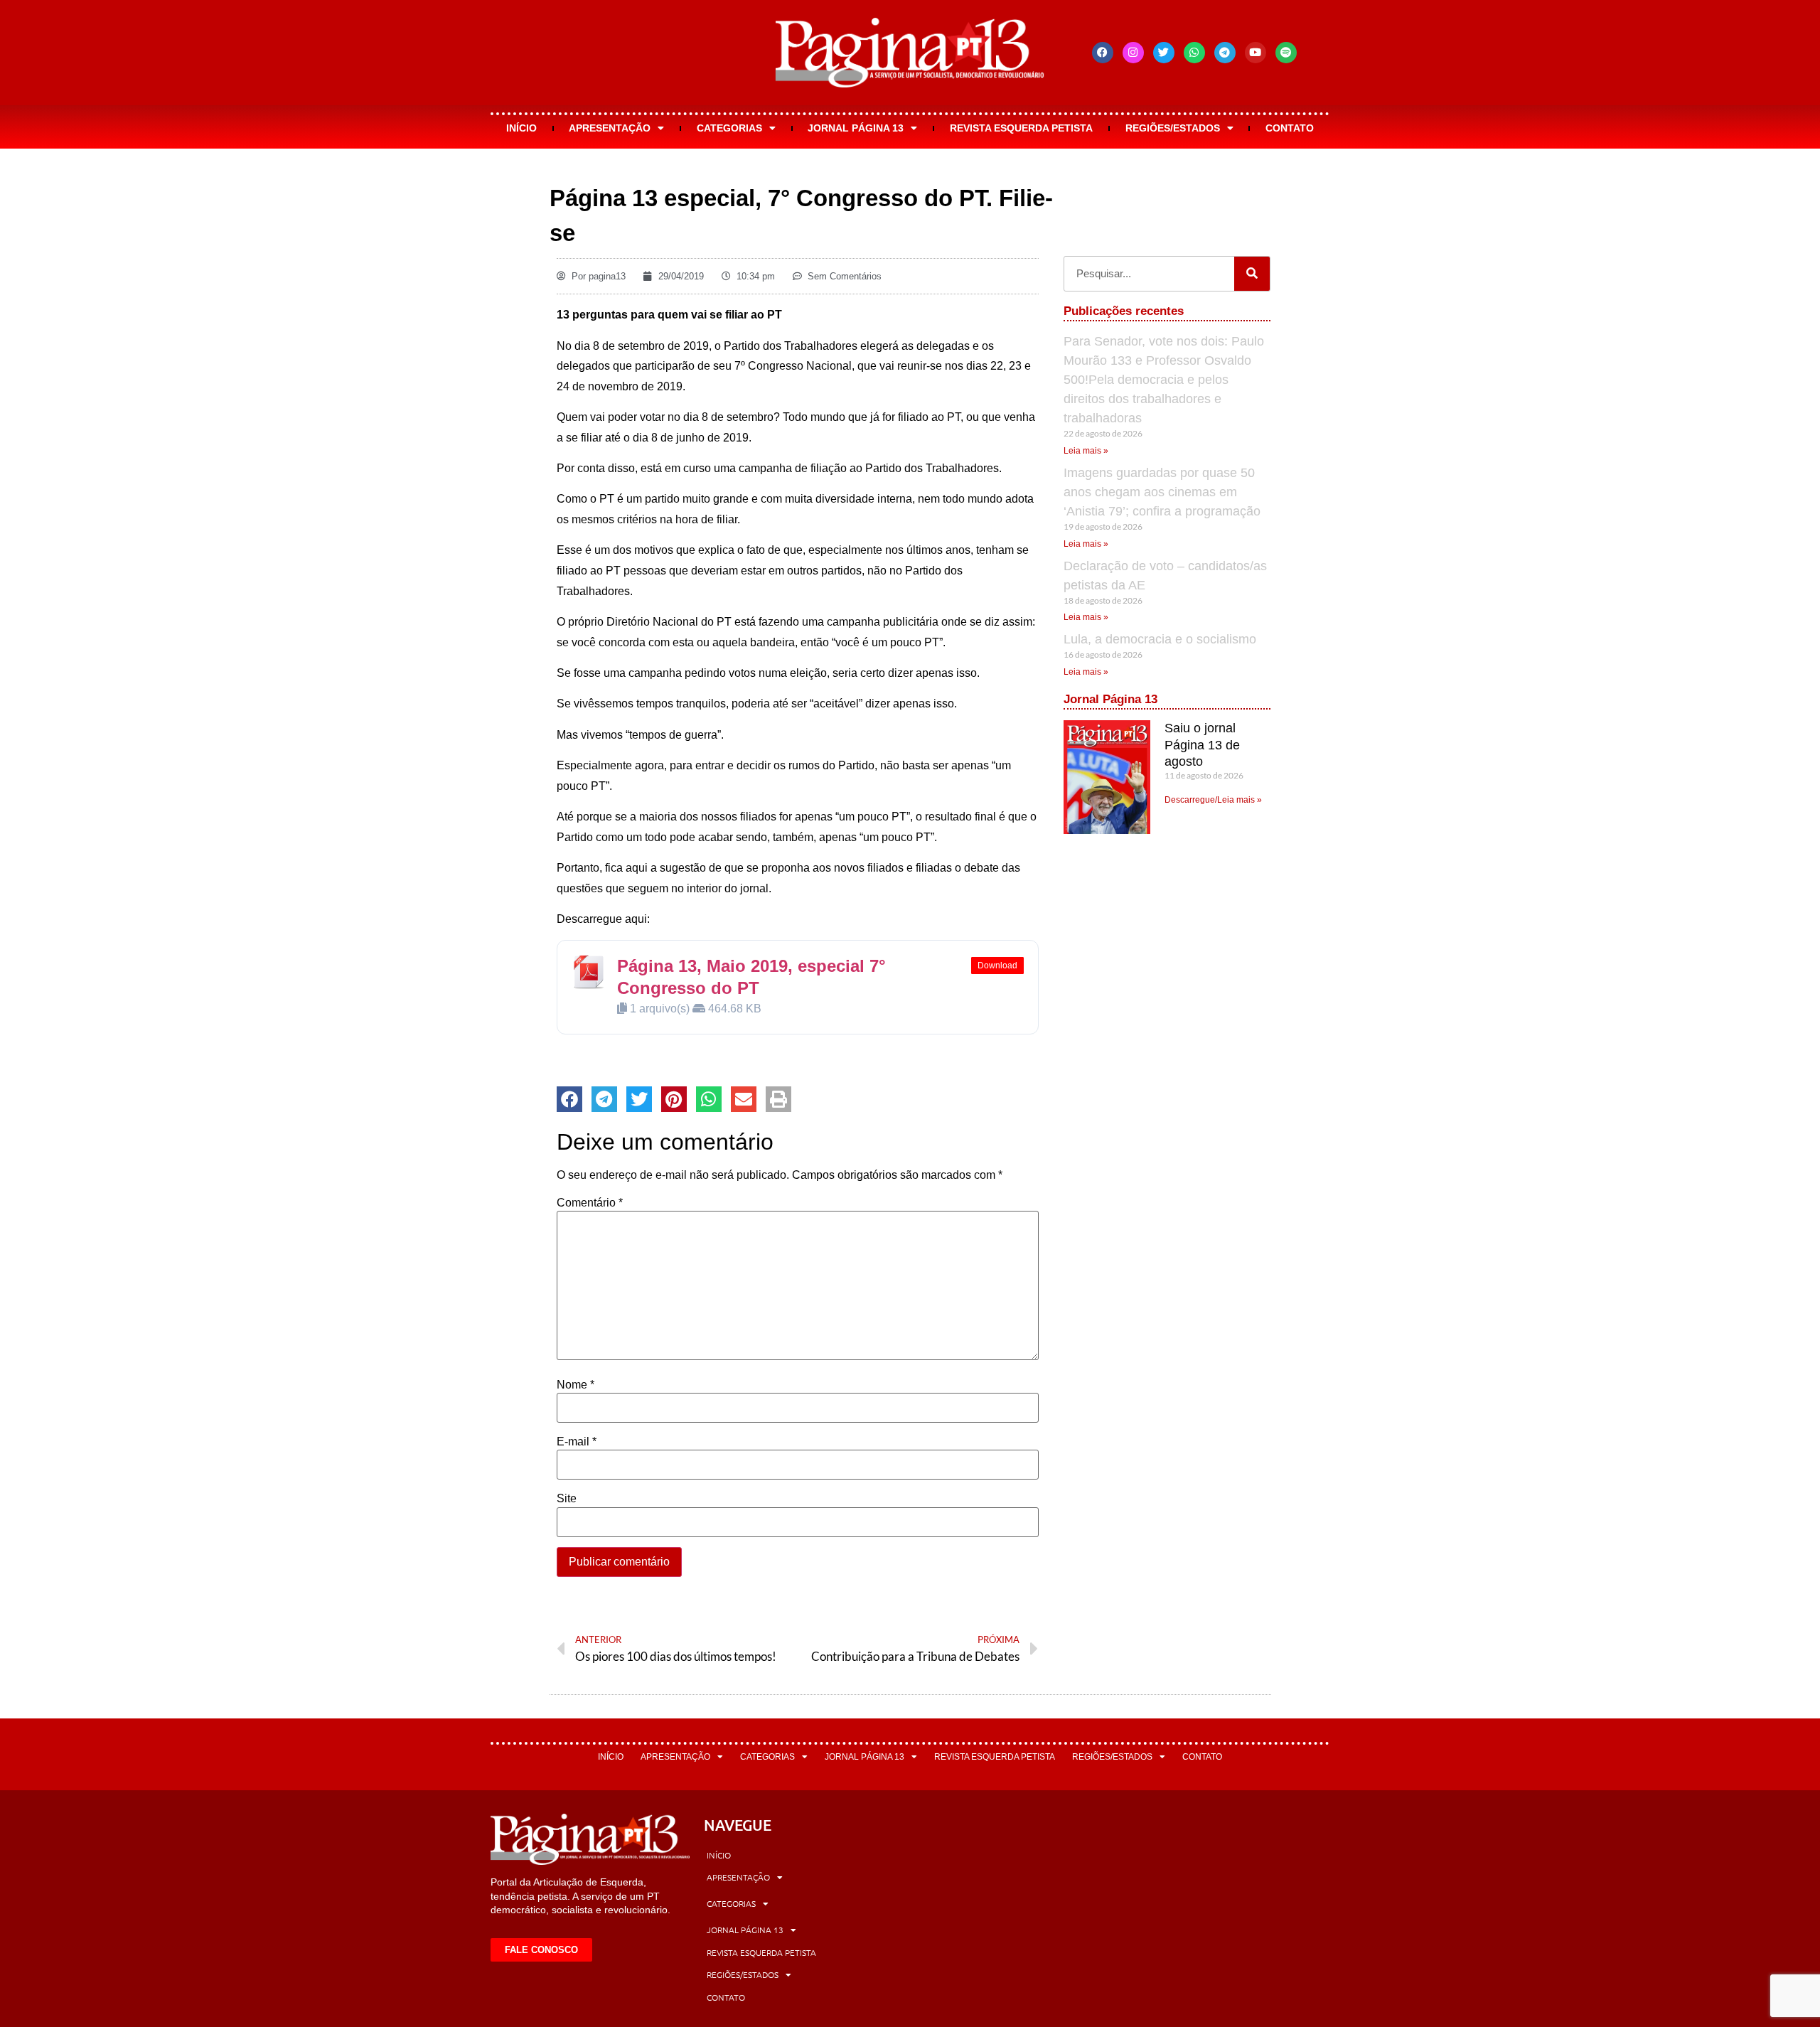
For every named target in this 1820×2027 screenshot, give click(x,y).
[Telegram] (1225, 53)
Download (997, 966)
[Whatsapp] (1194, 53)
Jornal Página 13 (856, 128)
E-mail (577, 1442)
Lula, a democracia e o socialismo (1160, 639)
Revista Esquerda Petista (1021, 128)
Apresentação (610, 128)
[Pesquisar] (1252, 274)
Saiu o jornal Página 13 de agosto (1202, 745)
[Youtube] (1256, 53)
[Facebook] (1103, 53)
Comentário (590, 1203)
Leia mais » (1086, 451)
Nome (576, 1385)
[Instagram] (1133, 53)
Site (567, 1499)
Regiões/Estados (1173, 128)
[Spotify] (1286, 53)
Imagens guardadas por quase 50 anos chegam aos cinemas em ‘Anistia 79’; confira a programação (1162, 492)
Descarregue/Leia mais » (1213, 800)
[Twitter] (1164, 53)
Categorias (729, 128)
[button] (569, 1099)
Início (521, 128)
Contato (1290, 128)
